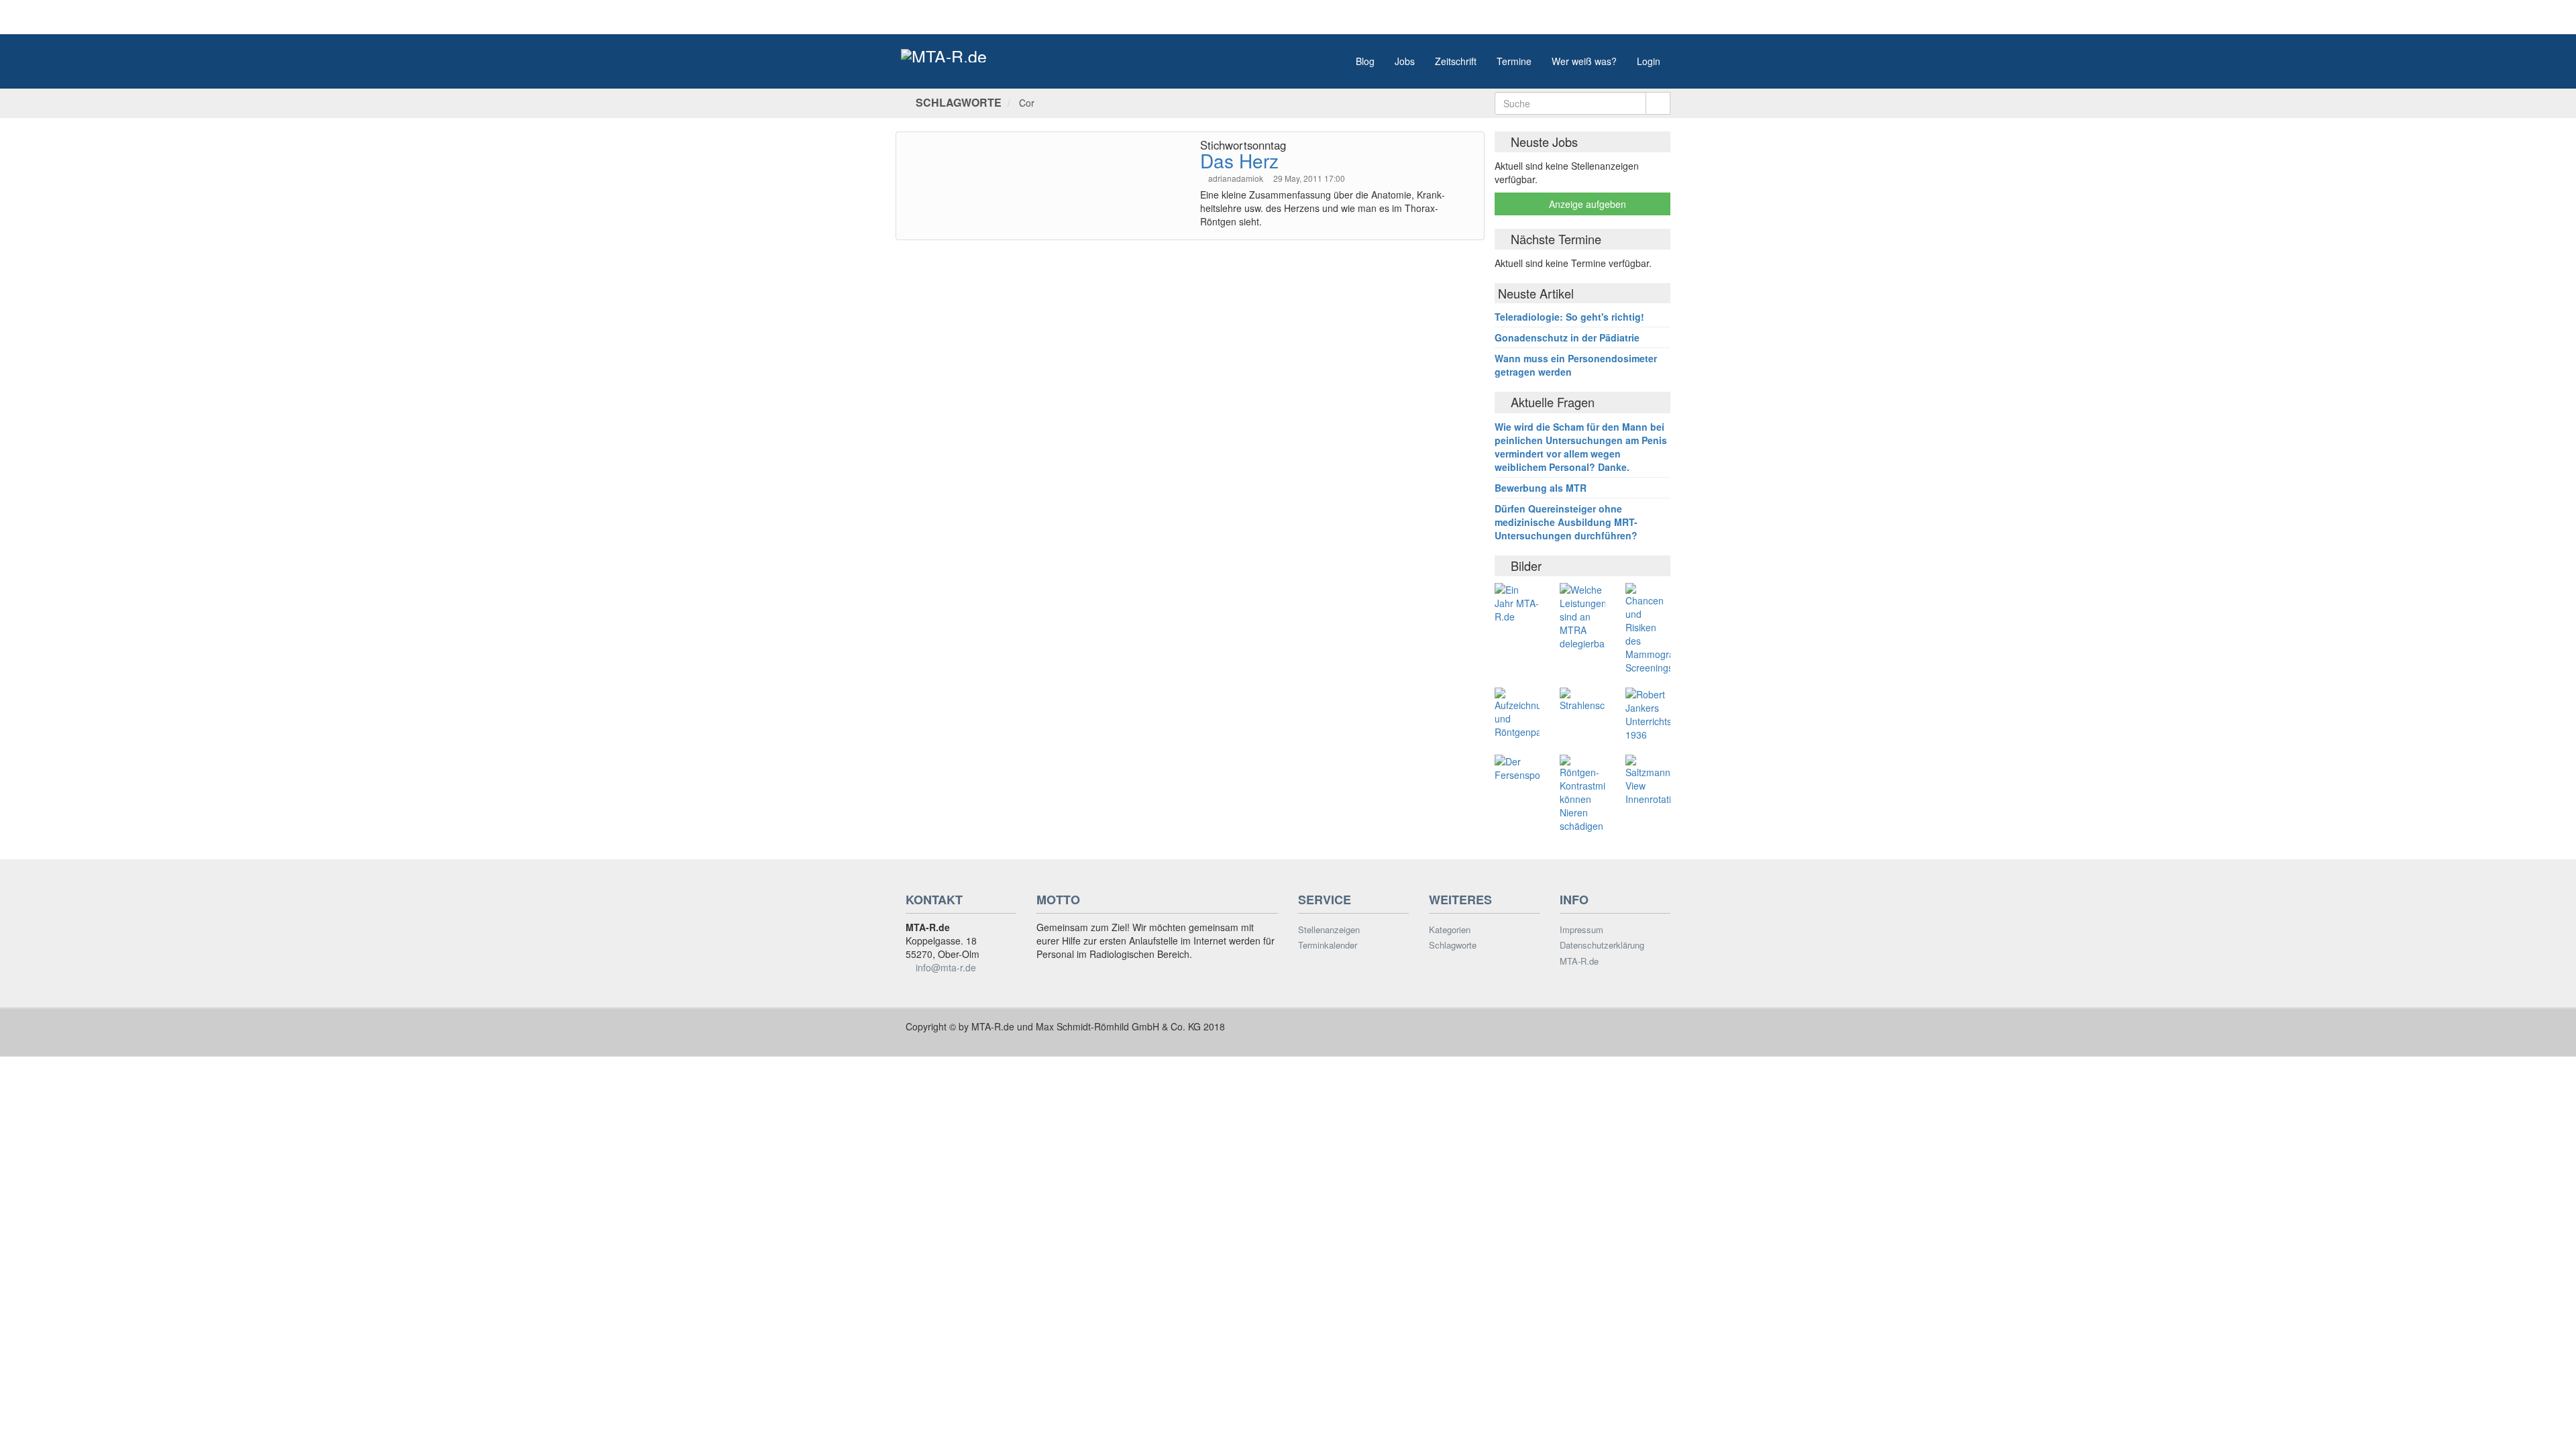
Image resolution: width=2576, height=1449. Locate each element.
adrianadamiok (1237, 178)
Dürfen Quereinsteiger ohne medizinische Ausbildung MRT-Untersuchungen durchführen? (1566, 522)
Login (1649, 61)
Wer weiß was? (1584, 61)
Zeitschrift (1456, 61)
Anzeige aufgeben (1586, 204)
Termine (1514, 61)
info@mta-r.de (946, 967)
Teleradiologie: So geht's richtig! (1569, 317)
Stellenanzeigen (1329, 930)
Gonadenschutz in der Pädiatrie (1567, 337)
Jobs (1405, 61)
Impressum (1581, 930)
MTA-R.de (1579, 961)
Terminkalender (1328, 945)
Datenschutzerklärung (1602, 945)
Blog (1365, 61)
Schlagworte (1453, 945)
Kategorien (1450, 930)
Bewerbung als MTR (1541, 488)
